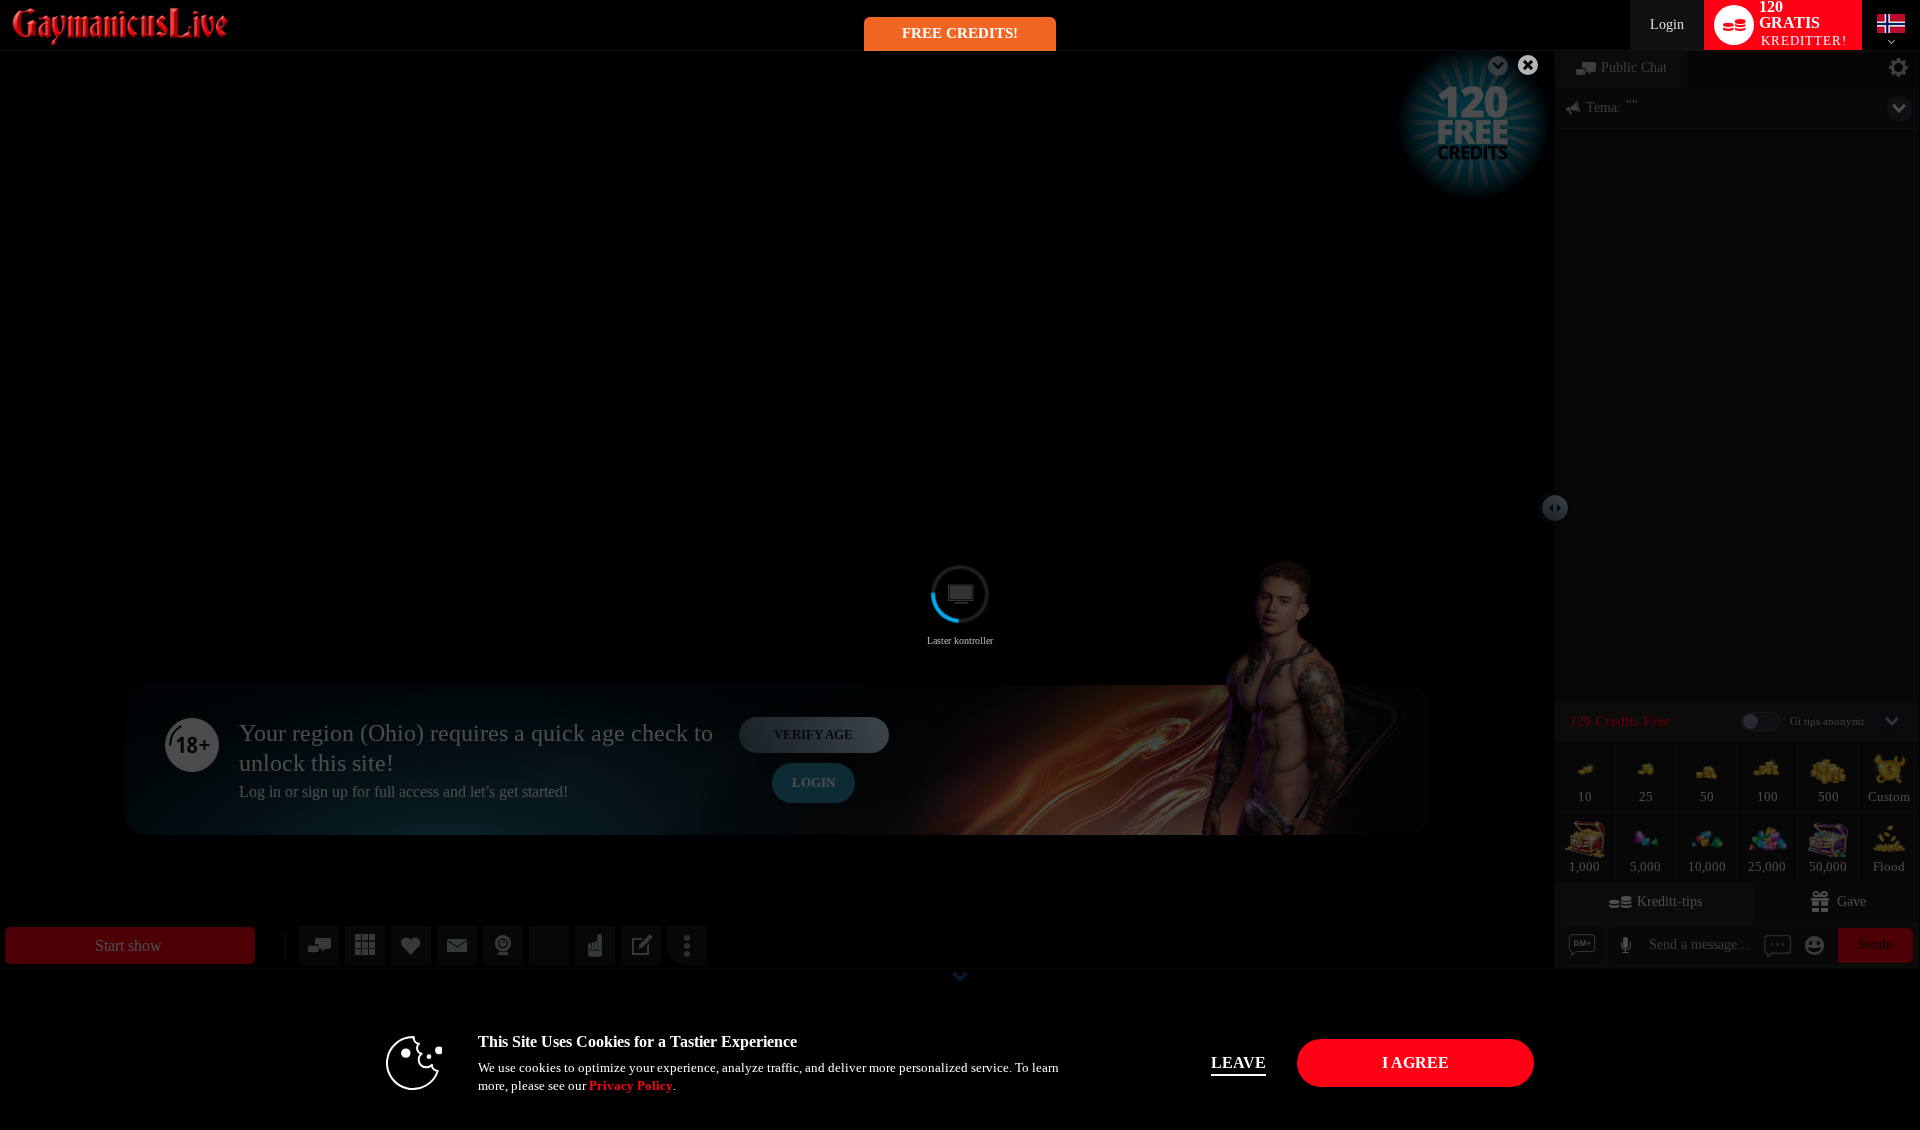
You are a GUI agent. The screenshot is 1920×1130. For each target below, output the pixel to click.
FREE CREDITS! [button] (960, 33)
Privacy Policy (631, 1085)
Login (1667, 24)
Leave (1238, 1062)
